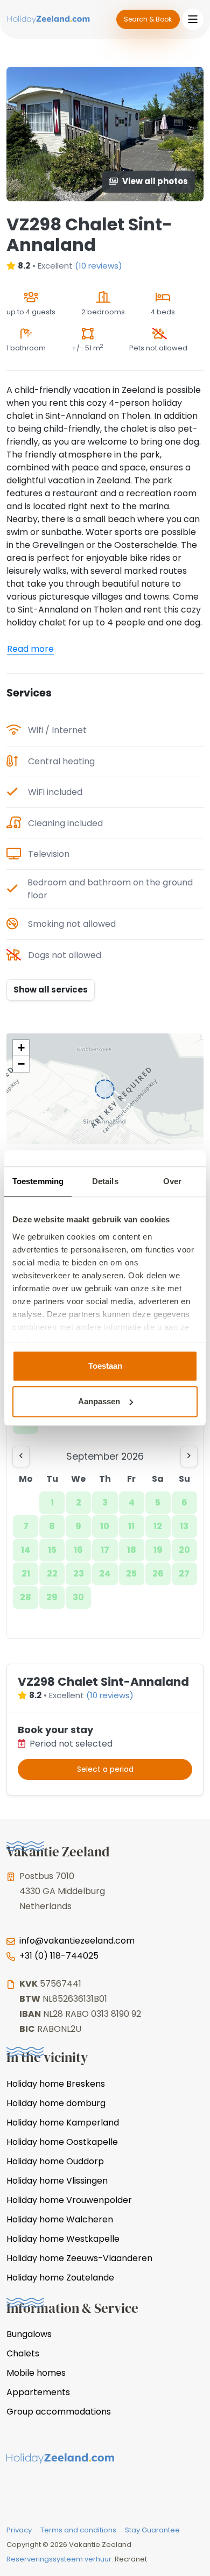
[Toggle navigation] (193, 19)
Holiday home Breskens (56, 2084)
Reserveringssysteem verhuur (59, 2559)
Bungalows (29, 2334)
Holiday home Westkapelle (63, 2239)
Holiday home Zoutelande (60, 2278)
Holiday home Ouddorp (55, 2161)
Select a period (105, 1769)
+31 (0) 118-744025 (59, 1956)
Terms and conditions (78, 2530)
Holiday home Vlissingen (57, 2181)
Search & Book (148, 19)
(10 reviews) (99, 266)
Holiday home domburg (56, 2103)
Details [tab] (105, 1181)
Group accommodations (59, 2412)
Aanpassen (99, 1401)
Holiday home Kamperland (63, 2123)
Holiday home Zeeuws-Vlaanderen (79, 2258)
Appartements (38, 2392)
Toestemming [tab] (38, 1181)
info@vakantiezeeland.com (77, 1941)
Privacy (19, 2530)
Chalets (23, 2353)
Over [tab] (172, 1181)
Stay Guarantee (152, 2530)
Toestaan (105, 1366)
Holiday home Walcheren (60, 2219)
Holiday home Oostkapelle (62, 2142)
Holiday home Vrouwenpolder (69, 2200)
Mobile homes (36, 2373)
